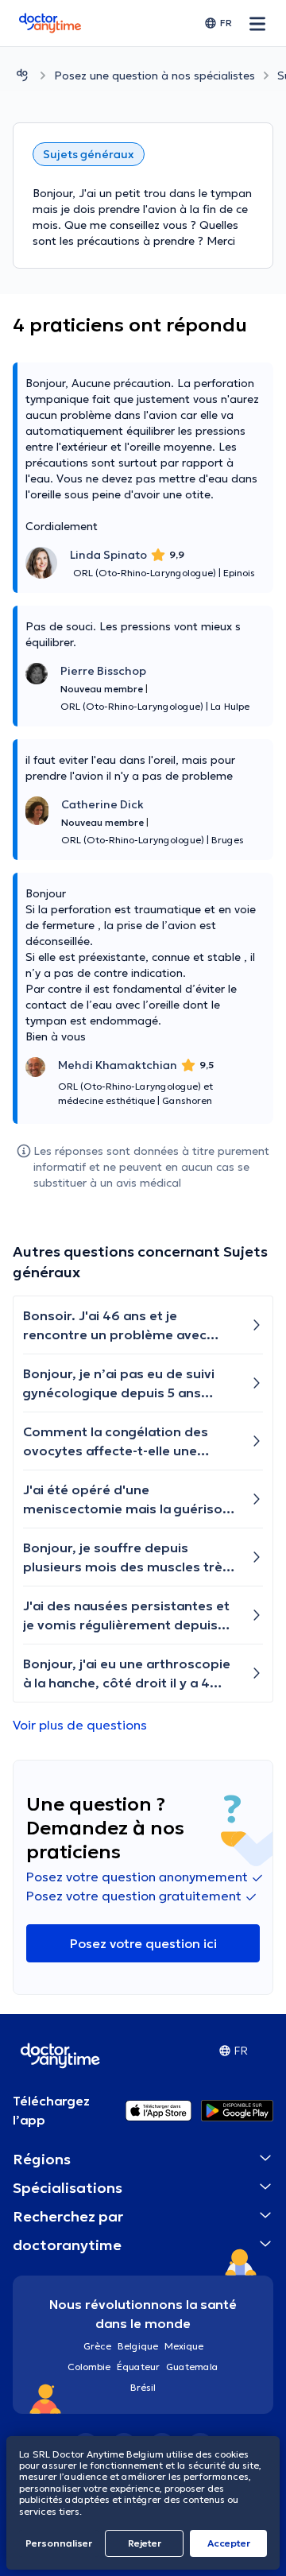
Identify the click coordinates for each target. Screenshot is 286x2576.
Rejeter (145, 2543)
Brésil (143, 2387)
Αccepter (229, 2543)
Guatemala (192, 2367)
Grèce (97, 2346)
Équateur (138, 2367)
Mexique (184, 2346)
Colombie (89, 2367)
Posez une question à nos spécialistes (155, 76)
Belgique (138, 2346)
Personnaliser (59, 2543)
